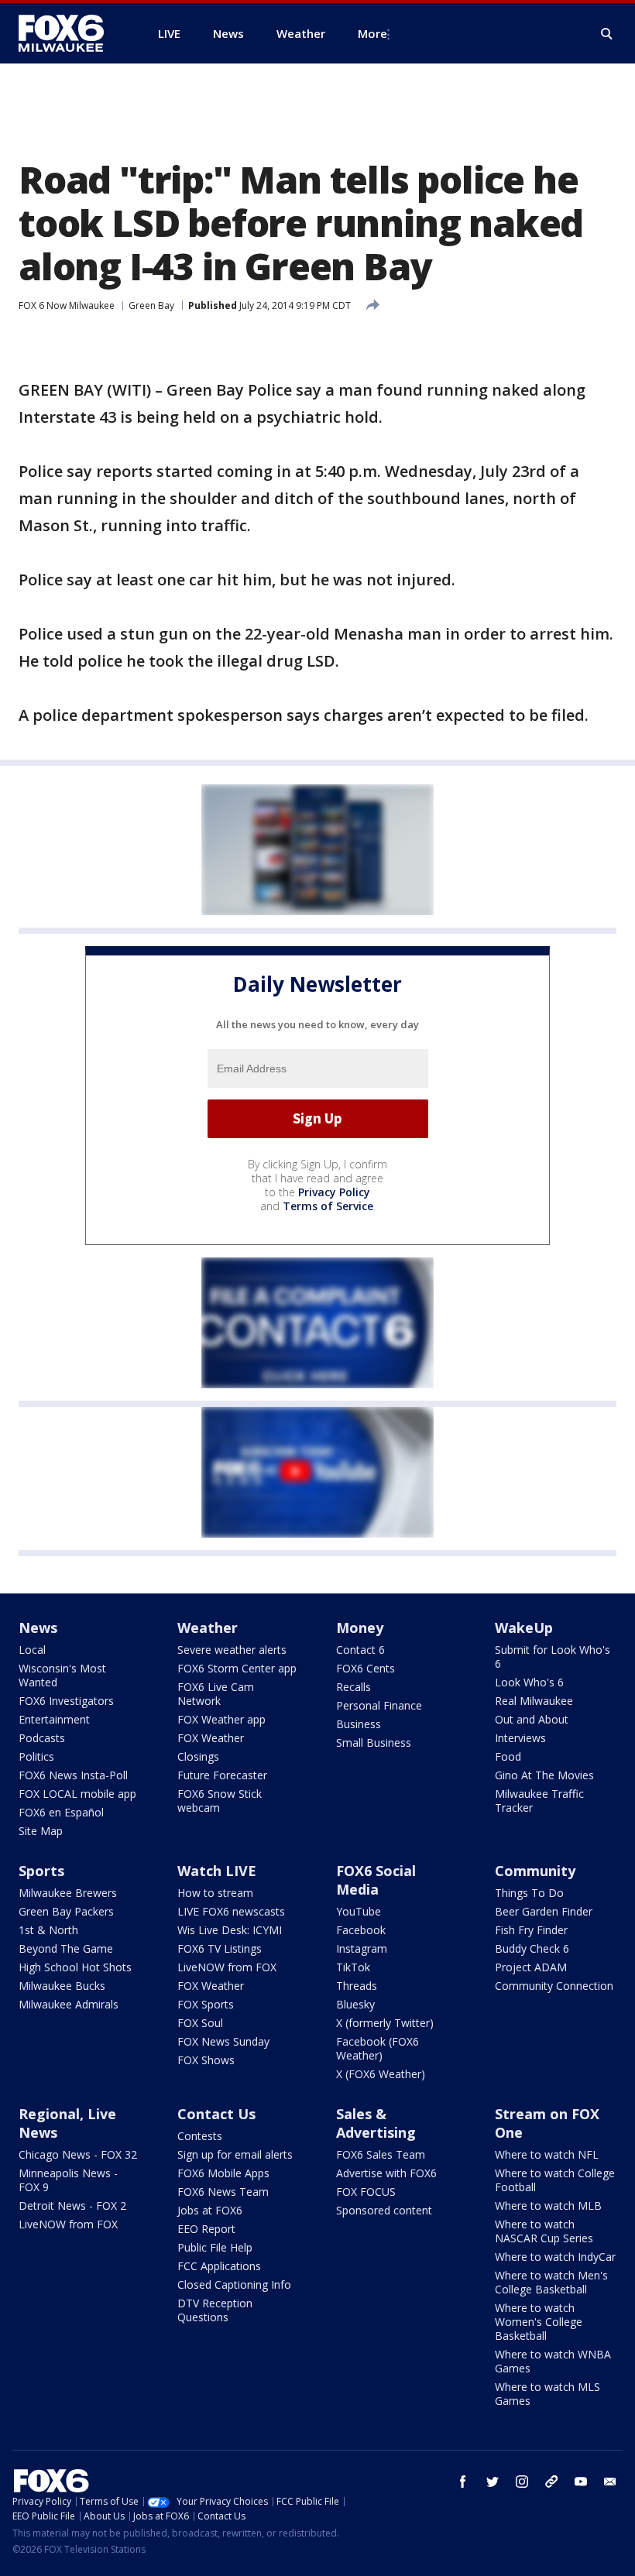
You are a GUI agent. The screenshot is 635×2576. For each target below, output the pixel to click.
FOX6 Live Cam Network (216, 1694)
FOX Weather (211, 1738)
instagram (522, 2482)
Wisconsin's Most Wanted (62, 1675)
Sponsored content (384, 2210)
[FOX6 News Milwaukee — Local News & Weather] (70, 33)
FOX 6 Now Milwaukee (67, 305)
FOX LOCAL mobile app (77, 1794)
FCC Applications (219, 2266)
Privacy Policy (334, 1192)
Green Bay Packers (66, 1911)
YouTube (359, 1911)
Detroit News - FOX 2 (72, 2206)
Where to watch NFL (547, 2154)
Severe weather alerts (232, 1650)
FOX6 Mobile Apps (223, 2173)
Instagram (362, 1948)
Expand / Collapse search (607, 34)
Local (32, 1650)
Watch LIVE (217, 1871)
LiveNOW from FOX (227, 1967)
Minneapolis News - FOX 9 (68, 2180)
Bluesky (355, 2004)
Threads (357, 1986)
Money (360, 1628)
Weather (208, 1628)
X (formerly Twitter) (385, 2023)
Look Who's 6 (529, 1682)
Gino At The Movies (544, 1775)
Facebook (361, 1930)
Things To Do (529, 1893)
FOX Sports (206, 2004)
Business (359, 1724)
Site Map (41, 1831)
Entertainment (54, 1719)
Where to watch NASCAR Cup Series (544, 2231)
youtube (581, 2482)
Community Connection (554, 1986)
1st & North (48, 1930)
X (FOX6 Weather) (381, 2074)
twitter (493, 2482)
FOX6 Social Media (376, 1880)
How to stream (215, 1893)
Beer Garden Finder (544, 1911)
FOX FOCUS (366, 2192)
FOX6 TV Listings (220, 1948)
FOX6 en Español (61, 1812)
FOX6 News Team (223, 2192)
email (610, 2482)
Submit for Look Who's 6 (553, 1657)
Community (535, 1871)
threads (551, 2482)
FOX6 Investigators (66, 1701)
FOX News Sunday (223, 2041)
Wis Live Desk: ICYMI (230, 1930)
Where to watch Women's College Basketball (539, 2322)
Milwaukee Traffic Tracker (539, 1801)
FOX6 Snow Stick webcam (220, 1801)
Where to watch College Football (555, 2180)
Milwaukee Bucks (62, 1986)
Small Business (374, 1742)
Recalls (354, 1687)
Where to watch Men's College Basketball (551, 2282)
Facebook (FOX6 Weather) (378, 2048)
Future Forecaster (222, 1775)
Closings (198, 1756)
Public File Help (215, 2247)
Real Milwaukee (534, 1701)
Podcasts (42, 1738)
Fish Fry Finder (531, 1930)
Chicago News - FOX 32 (78, 2154)
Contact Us (216, 2114)
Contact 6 (360, 1650)
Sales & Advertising (376, 2123)
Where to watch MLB (548, 2206)
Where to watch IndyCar (555, 2257)
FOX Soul (200, 2023)
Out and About (532, 1719)
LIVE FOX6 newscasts (231, 1911)
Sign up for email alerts (235, 2154)
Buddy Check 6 (532, 1948)
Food (508, 1756)
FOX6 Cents (366, 1668)
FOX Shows (206, 2060)
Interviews (520, 1738)
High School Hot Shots (75, 1967)
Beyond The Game (66, 1948)
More (372, 33)
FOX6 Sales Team (381, 2154)
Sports (41, 1871)
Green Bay (151, 305)
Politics (36, 1756)
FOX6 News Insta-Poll (73, 1775)
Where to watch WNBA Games (553, 2361)
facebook (463, 2482)
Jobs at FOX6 (210, 2210)
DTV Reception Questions (215, 2310)
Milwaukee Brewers (68, 1893)
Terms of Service (328, 1206)
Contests (200, 2136)
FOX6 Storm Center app (237, 1668)
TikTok (353, 1967)
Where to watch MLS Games (547, 2394)
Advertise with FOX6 (386, 2173)
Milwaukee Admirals (69, 2004)
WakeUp (524, 1628)
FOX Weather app (221, 1719)
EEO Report (206, 2229)
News (38, 1628)
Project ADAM (531, 1967)
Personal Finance (379, 1705)
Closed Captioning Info (234, 2284)
